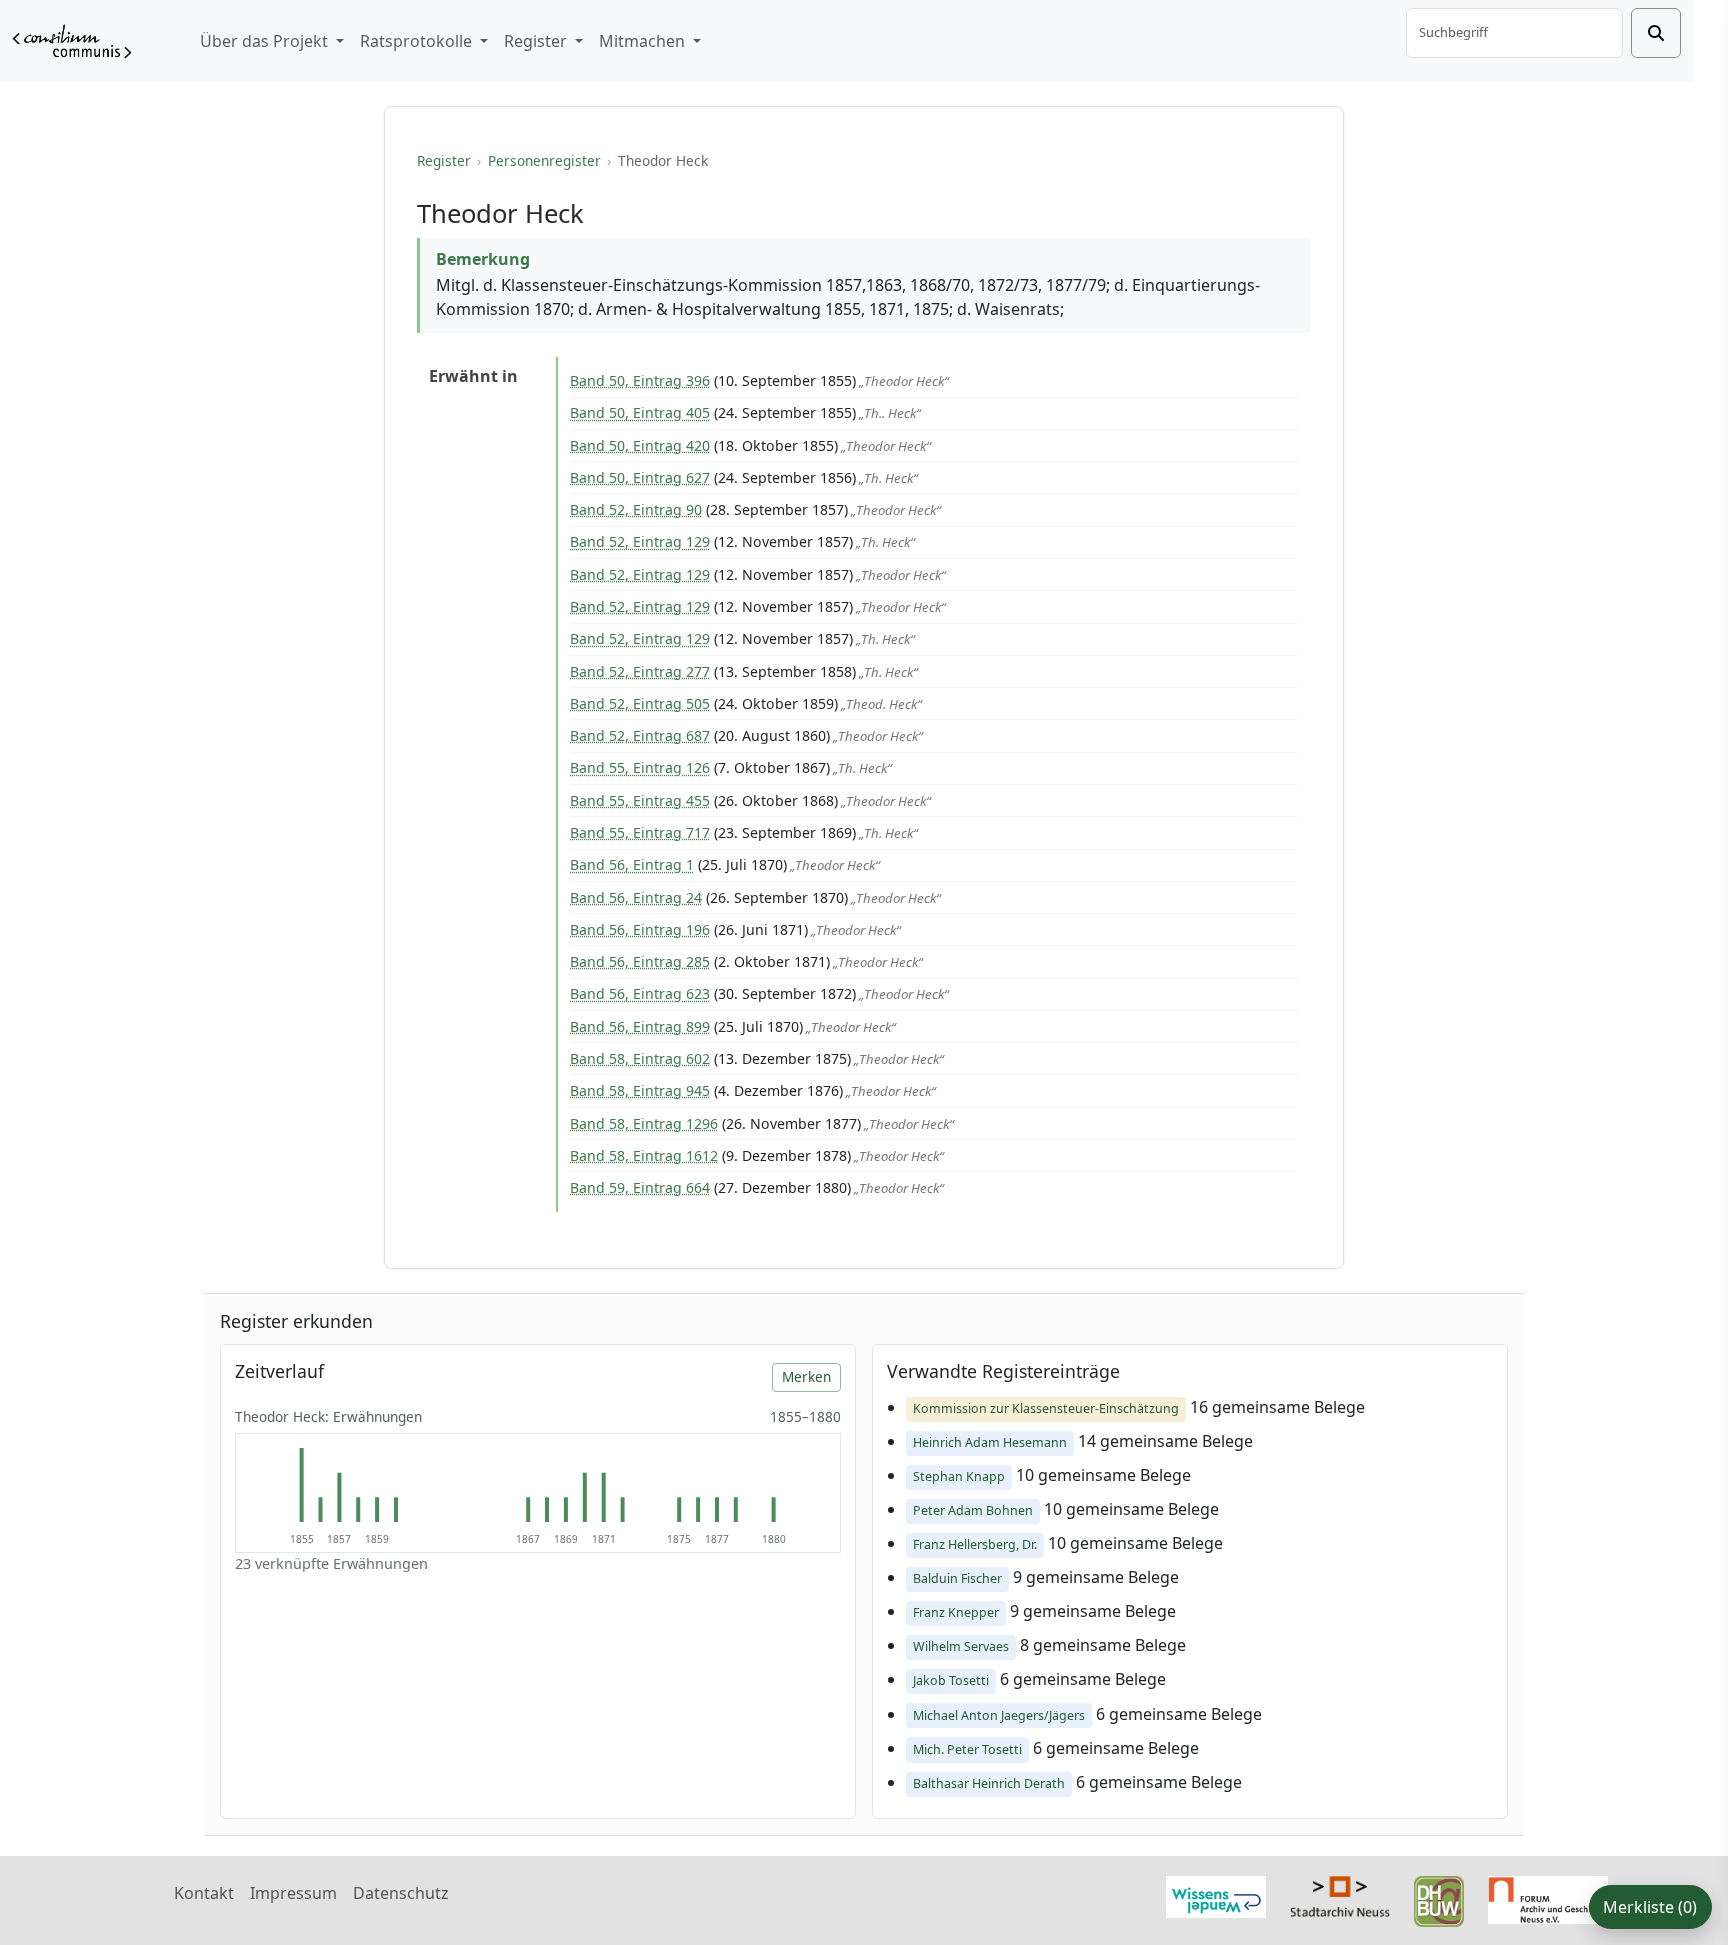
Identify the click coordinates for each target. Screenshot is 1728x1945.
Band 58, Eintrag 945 (640, 1090)
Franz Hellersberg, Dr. (975, 1544)
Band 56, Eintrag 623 (640, 993)
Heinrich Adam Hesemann (990, 1442)
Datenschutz (401, 1893)
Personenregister (544, 160)
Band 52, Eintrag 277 (640, 671)
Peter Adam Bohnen (973, 1510)
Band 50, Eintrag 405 (640, 412)
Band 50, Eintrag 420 (640, 445)
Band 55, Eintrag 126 (640, 767)
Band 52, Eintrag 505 (640, 703)
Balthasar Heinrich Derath (989, 1783)
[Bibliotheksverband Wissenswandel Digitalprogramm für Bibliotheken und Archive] (1216, 1895)
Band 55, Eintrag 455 (640, 800)
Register (444, 160)
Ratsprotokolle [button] (418, 41)
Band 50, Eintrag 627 (640, 477)
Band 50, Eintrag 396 (640, 380)
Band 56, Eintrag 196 (640, 929)
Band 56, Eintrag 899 (640, 1026)
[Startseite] (72, 41)
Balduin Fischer (957, 1578)
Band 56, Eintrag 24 (636, 897)
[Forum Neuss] (1548, 1898)
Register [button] (537, 41)
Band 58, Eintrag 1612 (644, 1155)
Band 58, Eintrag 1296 (644, 1123)
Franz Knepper (956, 1612)
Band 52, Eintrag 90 (636, 509)
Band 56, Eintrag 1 (632, 864)
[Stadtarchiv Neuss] (1340, 1895)
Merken (806, 1376)
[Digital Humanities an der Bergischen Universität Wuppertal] (1439, 1900)
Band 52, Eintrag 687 (640, 735)
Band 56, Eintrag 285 (640, 961)
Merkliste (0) (1650, 1907)
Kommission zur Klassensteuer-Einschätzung (1046, 1408)
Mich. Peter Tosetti (967, 1749)
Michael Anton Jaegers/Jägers (999, 1715)
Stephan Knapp (959, 1476)
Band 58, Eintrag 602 (640, 1058)
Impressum (293, 1893)
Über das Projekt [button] (266, 41)
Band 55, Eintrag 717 (640, 832)
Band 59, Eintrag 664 (640, 1187)
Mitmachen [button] (644, 41)
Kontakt (204, 1893)
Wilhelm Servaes (961, 1646)
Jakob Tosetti (951, 1680)
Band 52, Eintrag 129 (640, 541)
